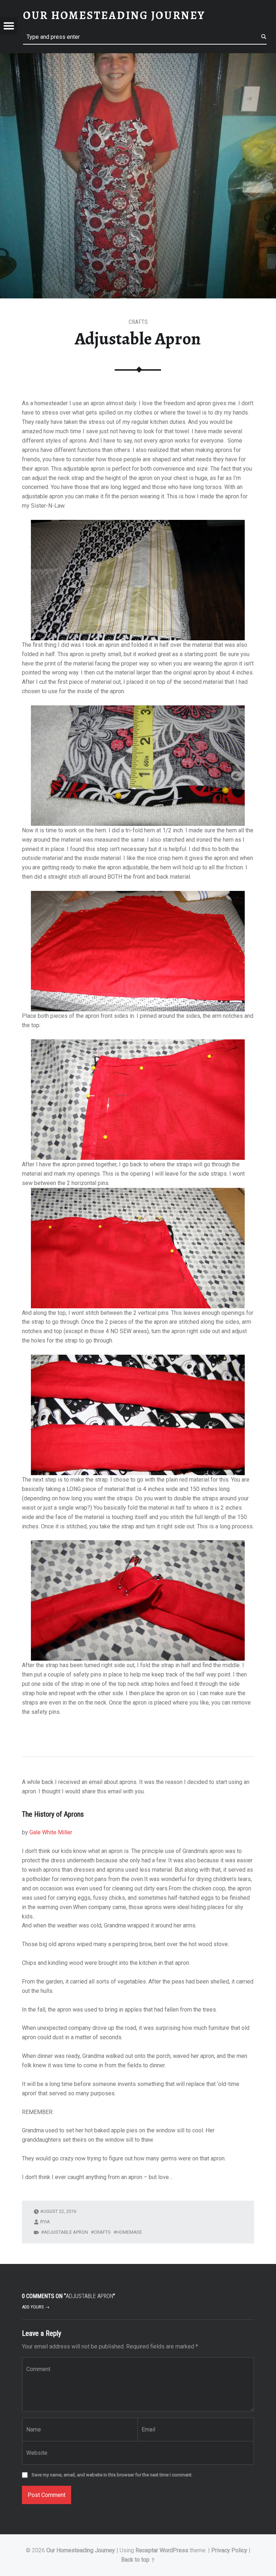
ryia (45, 2222)
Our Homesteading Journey (81, 2550)
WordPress (174, 2550)
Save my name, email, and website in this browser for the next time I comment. (112, 2475)
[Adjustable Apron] (138, 58)
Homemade (129, 2232)
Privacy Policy (229, 2550)
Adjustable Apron (66, 2232)
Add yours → (36, 2307)
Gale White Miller (51, 1832)
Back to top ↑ (138, 2560)
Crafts (138, 322)
